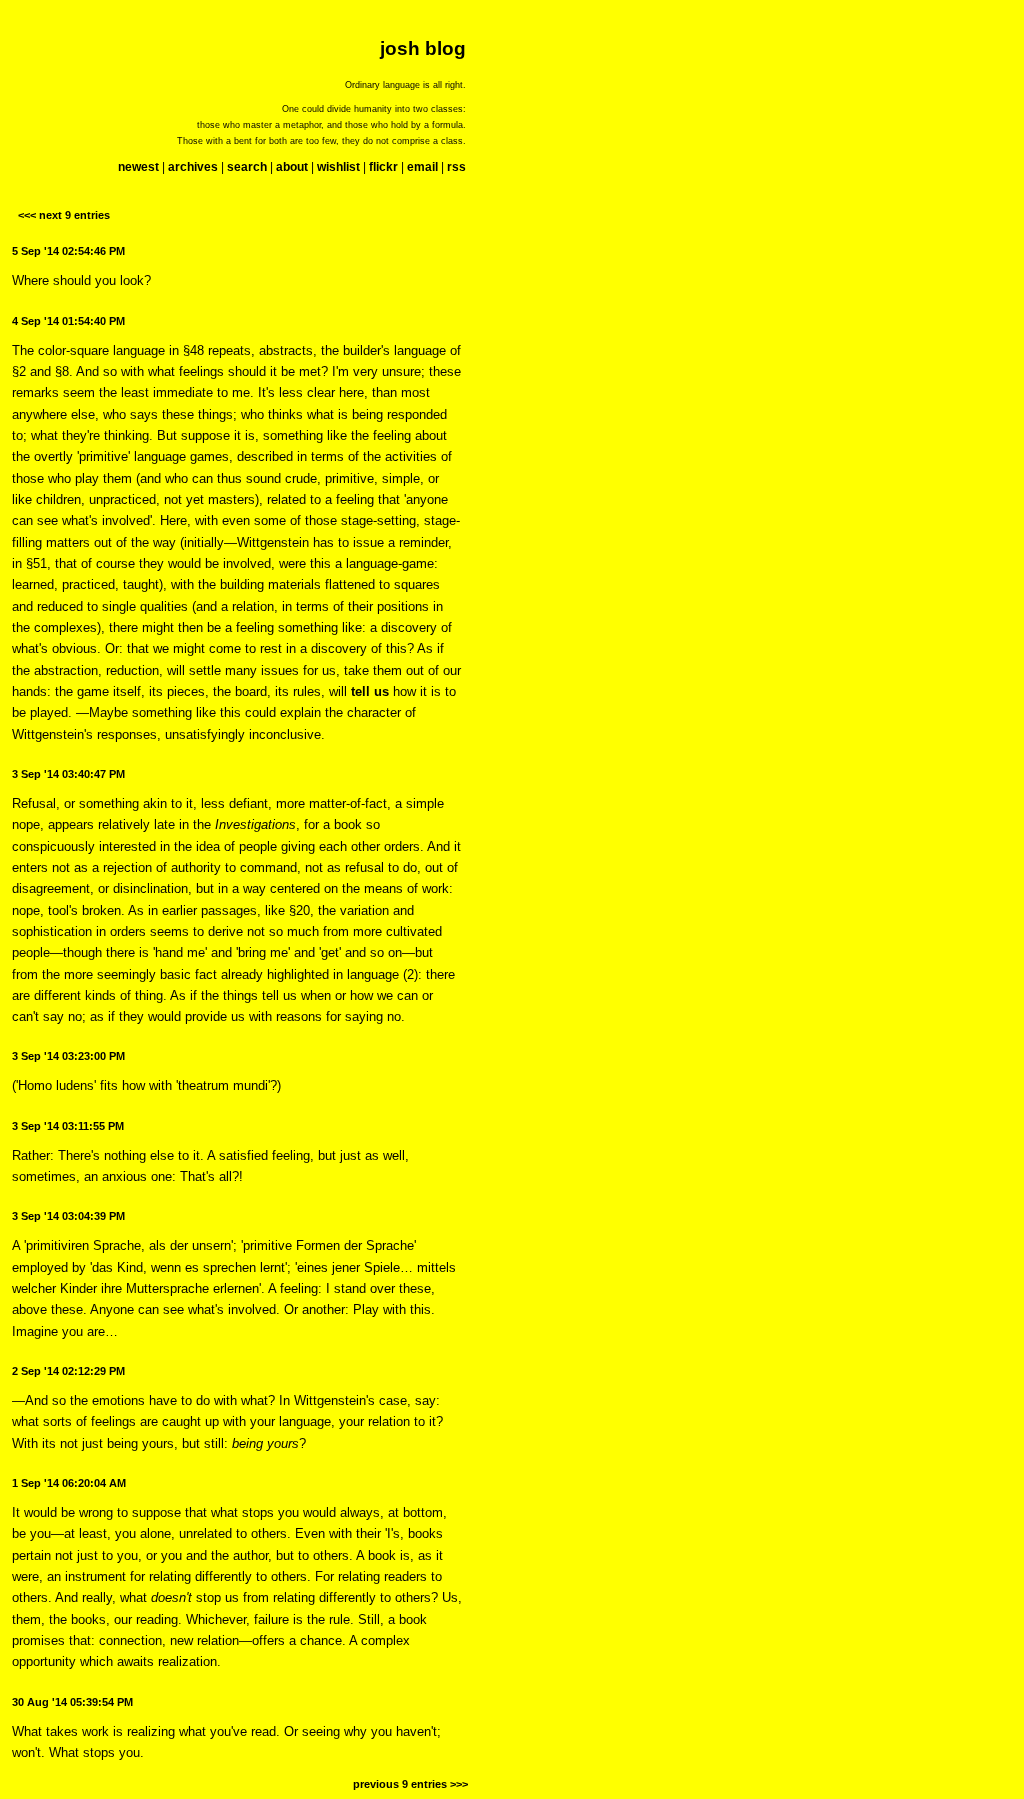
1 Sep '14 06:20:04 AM (69, 1483)
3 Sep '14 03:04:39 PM (68, 1216)
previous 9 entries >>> (410, 1784)
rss (456, 167)
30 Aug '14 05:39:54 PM (72, 1702)
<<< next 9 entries (64, 215)
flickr (383, 167)
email (422, 167)
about (292, 167)
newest (138, 167)
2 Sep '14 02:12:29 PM (68, 1371)
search (247, 167)
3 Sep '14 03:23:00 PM (68, 1056)
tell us (370, 691)
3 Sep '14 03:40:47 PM (68, 774)
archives (193, 167)
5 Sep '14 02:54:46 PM (68, 251)
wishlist (338, 167)
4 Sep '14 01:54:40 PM (68, 321)
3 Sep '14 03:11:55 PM (68, 1126)
